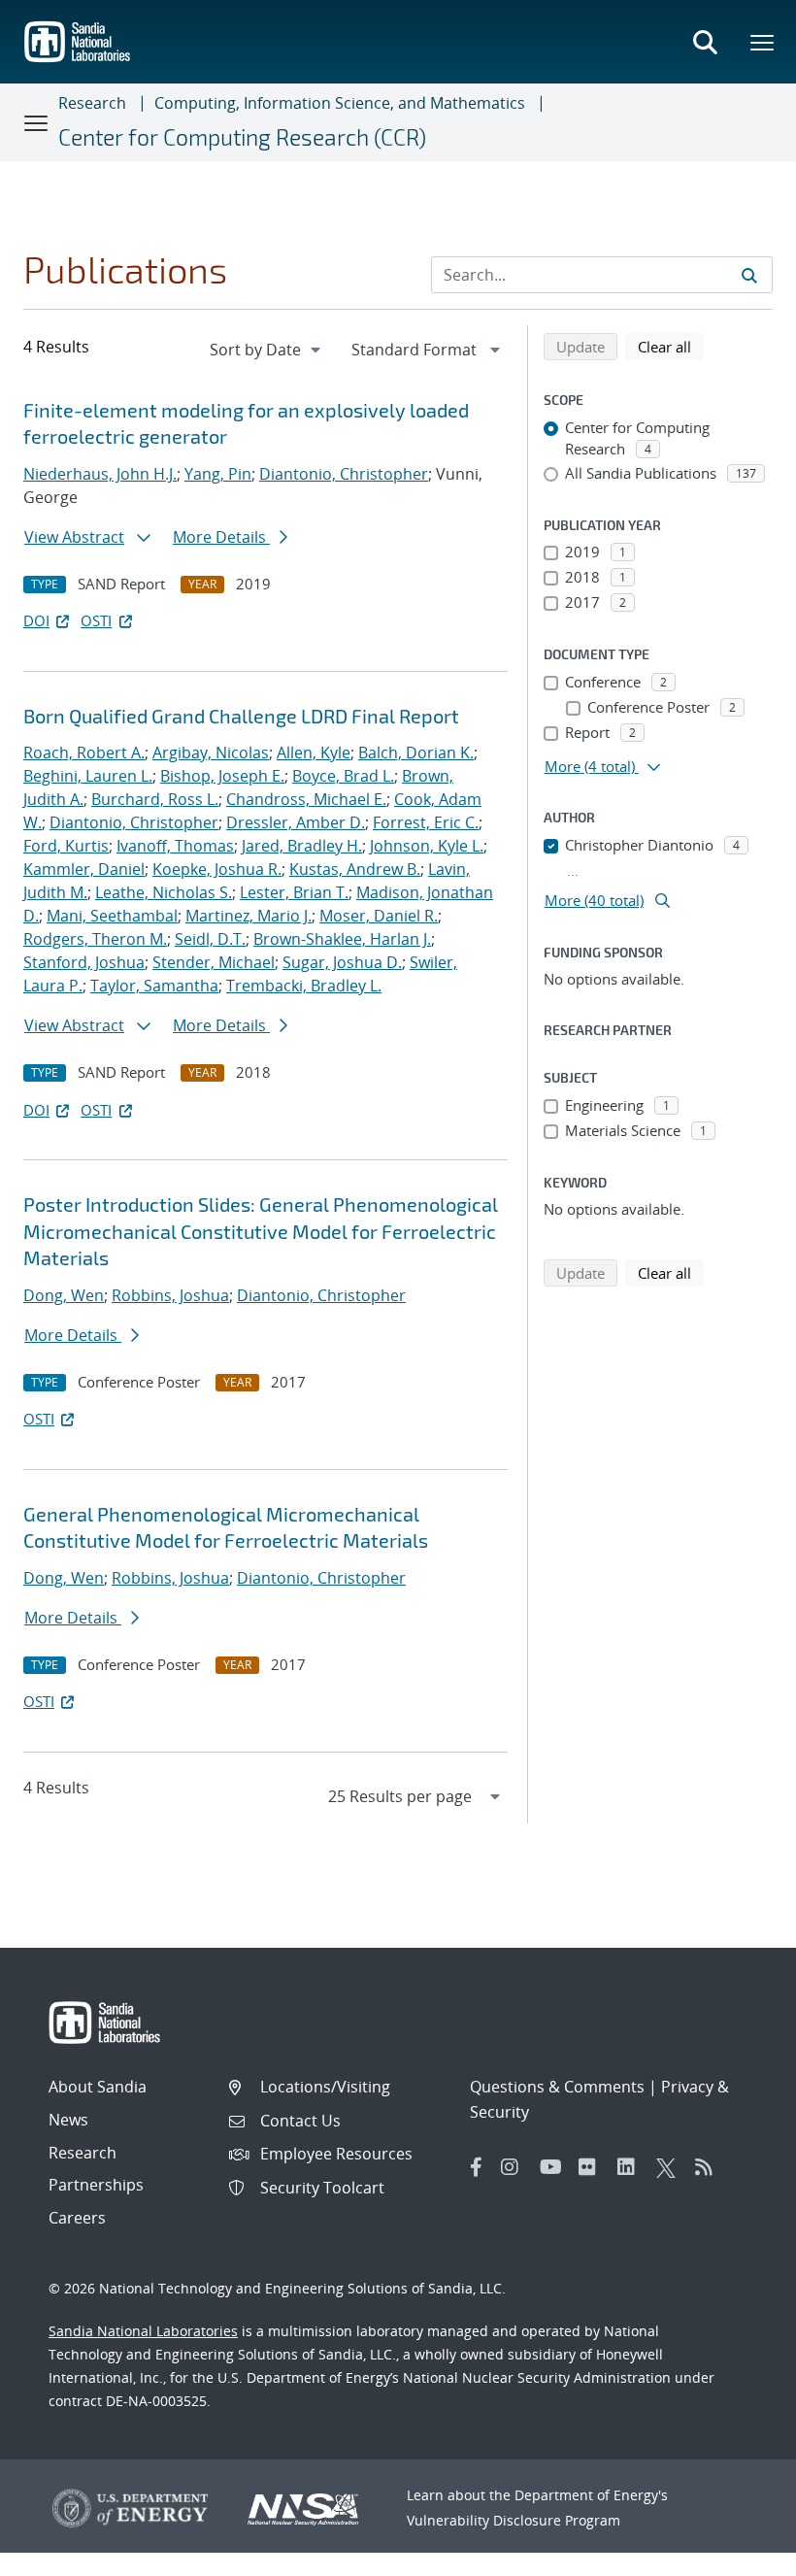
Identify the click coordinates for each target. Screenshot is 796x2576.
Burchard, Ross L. (155, 799)
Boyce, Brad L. (343, 776)
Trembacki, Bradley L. (304, 986)
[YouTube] (554, 2167)
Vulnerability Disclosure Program (514, 2520)
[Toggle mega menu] (763, 42)
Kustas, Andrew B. (355, 869)
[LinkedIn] (632, 2167)
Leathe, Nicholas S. (164, 892)
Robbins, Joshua (170, 1295)
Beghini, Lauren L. (88, 776)
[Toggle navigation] (37, 122)
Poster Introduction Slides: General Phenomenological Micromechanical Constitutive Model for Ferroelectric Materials (261, 1231)
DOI (36, 620)
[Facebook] (477, 2167)
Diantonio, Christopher (344, 474)
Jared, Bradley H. (302, 846)
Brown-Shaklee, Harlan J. (342, 939)
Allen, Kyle (314, 753)
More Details (221, 537)
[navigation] (267, 350)
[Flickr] (593, 2167)
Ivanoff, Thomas (175, 846)
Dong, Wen (64, 1295)
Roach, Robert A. (84, 753)
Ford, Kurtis (66, 846)
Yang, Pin (218, 474)
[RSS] (710, 2167)
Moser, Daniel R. (379, 916)
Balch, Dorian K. (416, 753)
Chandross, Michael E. (306, 799)
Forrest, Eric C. (426, 822)
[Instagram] (515, 2167)
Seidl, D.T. (210, 939)
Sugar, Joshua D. (342, 962)
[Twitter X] (671, 2167)
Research (92, 103)
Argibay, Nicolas (211, 753)
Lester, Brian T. (294, 892)
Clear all (671, 346)
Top (738, 2554)
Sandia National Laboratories (143, 2331)
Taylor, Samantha (154, 986)
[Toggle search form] (705, 42)
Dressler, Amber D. (296, 822)
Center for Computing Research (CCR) (242, 137)
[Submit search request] (749, 275)
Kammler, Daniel (84, 869)
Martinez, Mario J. (249, 916)
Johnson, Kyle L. (427, 846)
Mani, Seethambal (112, 916)
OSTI (96, 620)
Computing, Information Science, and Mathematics (340, 103)
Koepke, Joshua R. (217, 869)
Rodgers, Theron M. (95, 939)
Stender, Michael (214, 962)
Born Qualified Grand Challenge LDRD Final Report (241, 716)
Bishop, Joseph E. (222, 776)
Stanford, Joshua (84, 962)
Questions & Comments (557, 2087)
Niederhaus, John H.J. (100, 474)
